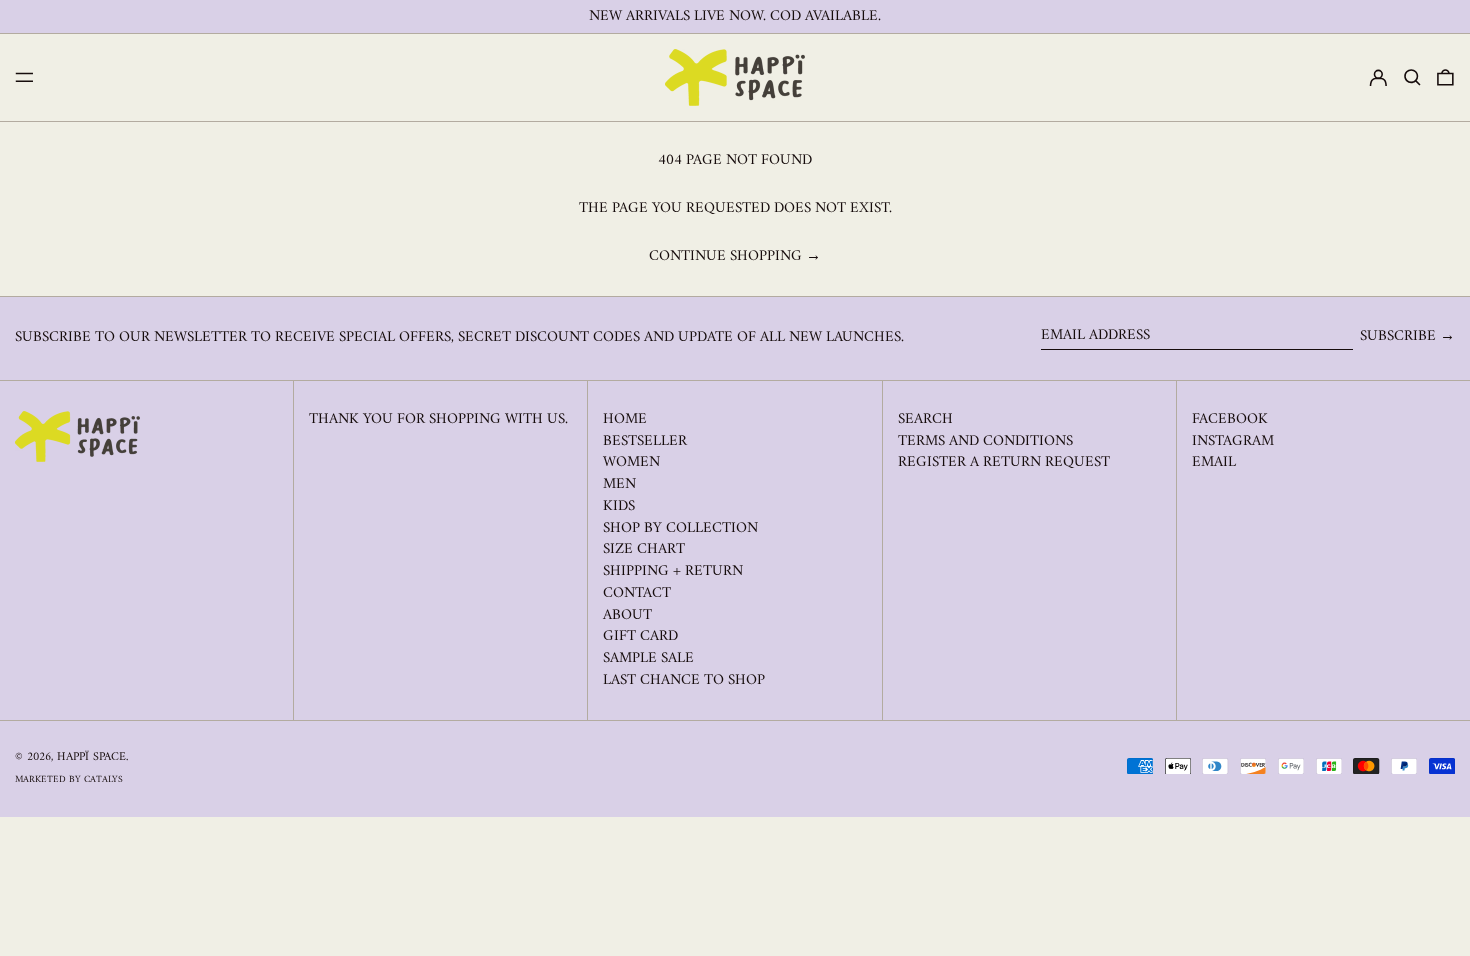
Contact (637, 593)
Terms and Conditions (985, 441)
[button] (1412, 78)
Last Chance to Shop (684, 680)
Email (1214, 463)
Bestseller (645, 441)
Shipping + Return (673, 571)
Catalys (103, 779)
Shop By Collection (680, 528)
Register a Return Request (1004, 462)
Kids (619, 506)
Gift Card (640, 636)
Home (625, 419)
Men (619, 484)
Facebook (1230, 420)
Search (925, 419)
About (627, 615)
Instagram (1233, 442)
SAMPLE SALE (648, 658)
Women (631, 462)
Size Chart (644, 549)
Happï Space (91, 757)
